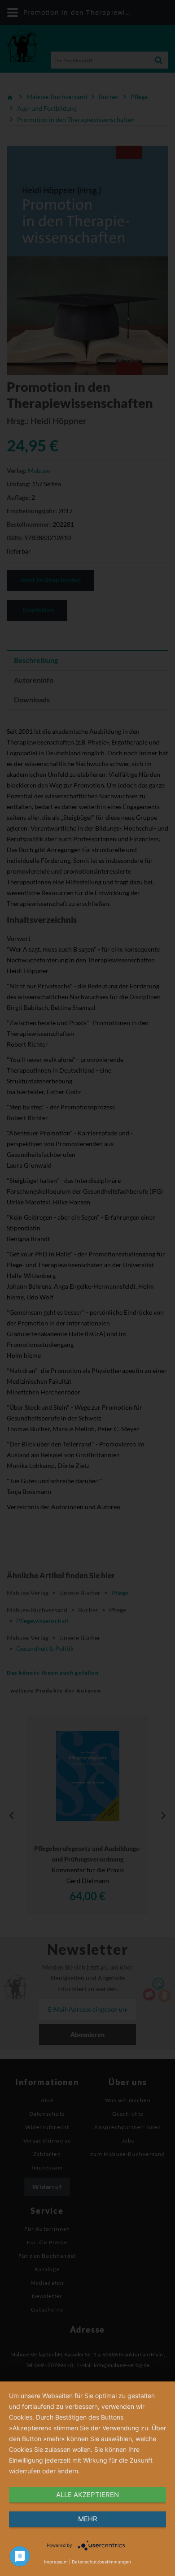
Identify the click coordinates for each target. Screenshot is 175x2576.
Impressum (56, 2562)
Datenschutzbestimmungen (101, 2562)
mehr (88, 2519)
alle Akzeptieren (87, 2495)
